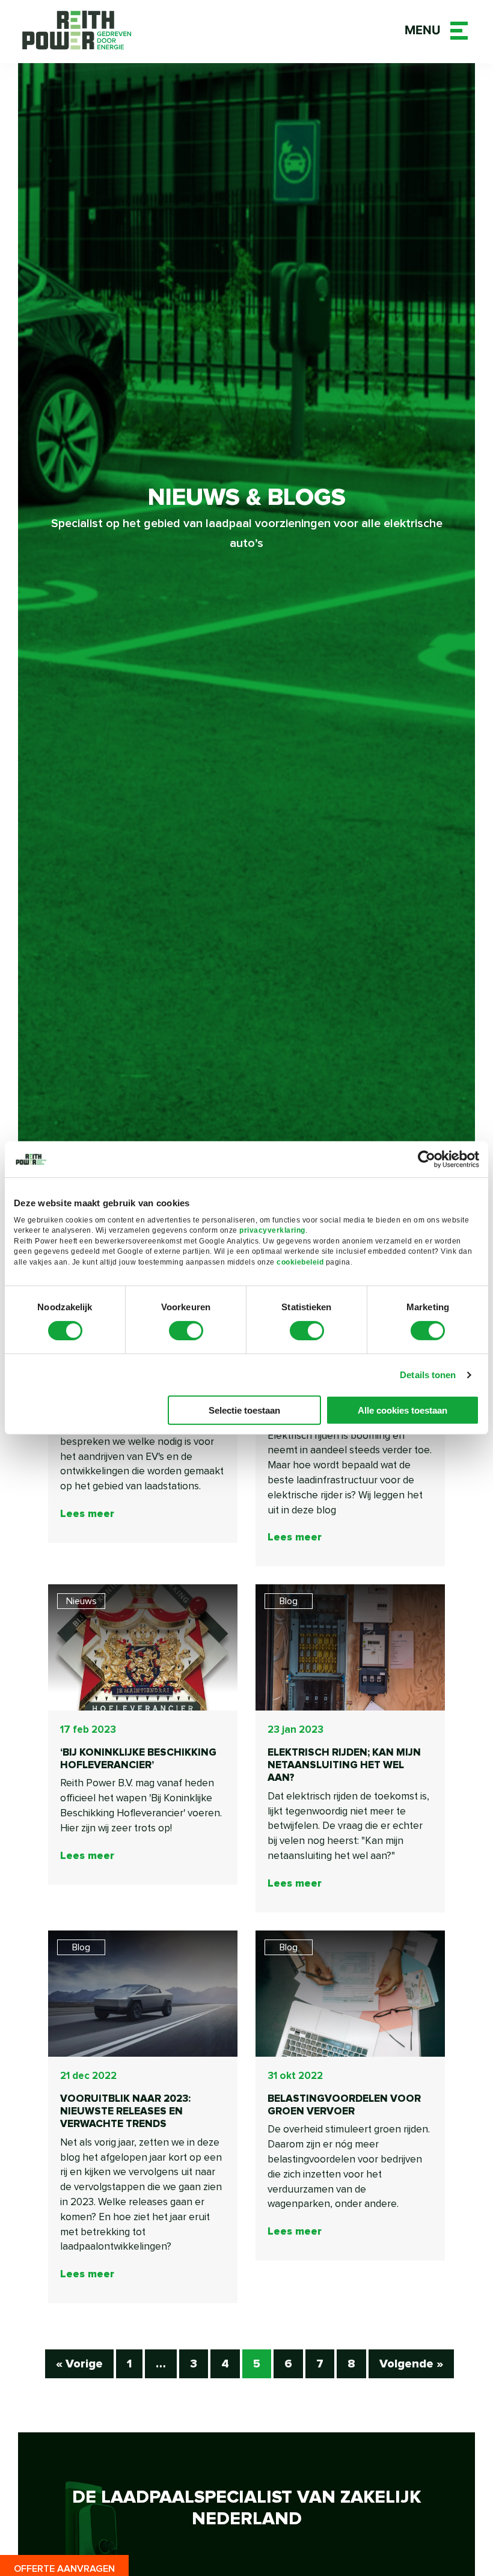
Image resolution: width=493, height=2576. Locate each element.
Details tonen (428, 1375)
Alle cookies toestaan (403, 1410)
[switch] (186, 1331)
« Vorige (79, 2364)
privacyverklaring (272, 1230)
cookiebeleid (300, 1262)
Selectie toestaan (244, 1410)
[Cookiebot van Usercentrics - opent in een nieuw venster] (427, 1159)
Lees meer (87, 1514)
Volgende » (411, 2364)
